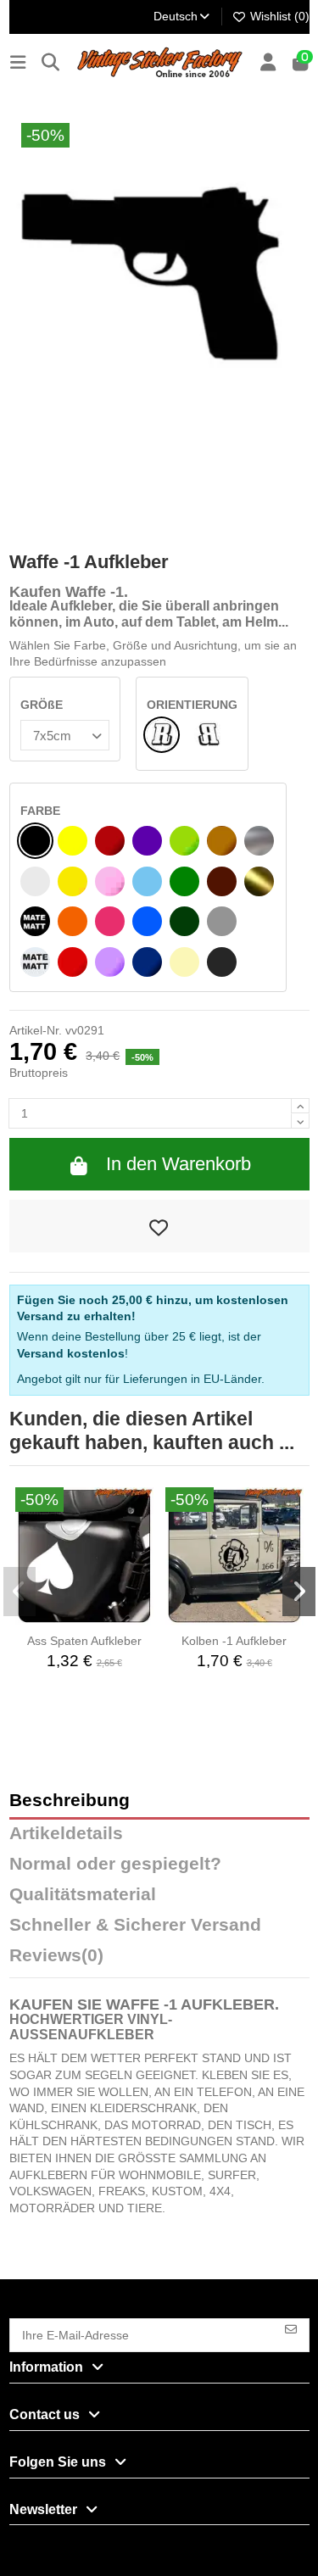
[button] (20, 1592)
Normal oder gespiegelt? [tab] (115, 1864)
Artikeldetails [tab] (66, 1834)
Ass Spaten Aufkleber (84, 1641)
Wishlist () (278, 16)
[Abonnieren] (291, 2328)
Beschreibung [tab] (70, 1801)
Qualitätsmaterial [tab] (83, 1895)
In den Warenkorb (179, 1164)
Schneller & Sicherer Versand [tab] (135, 1925)
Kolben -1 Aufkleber (234, 1641)
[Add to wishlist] (159, 1226)
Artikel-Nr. (36, 1030)
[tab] (159, 1960)
